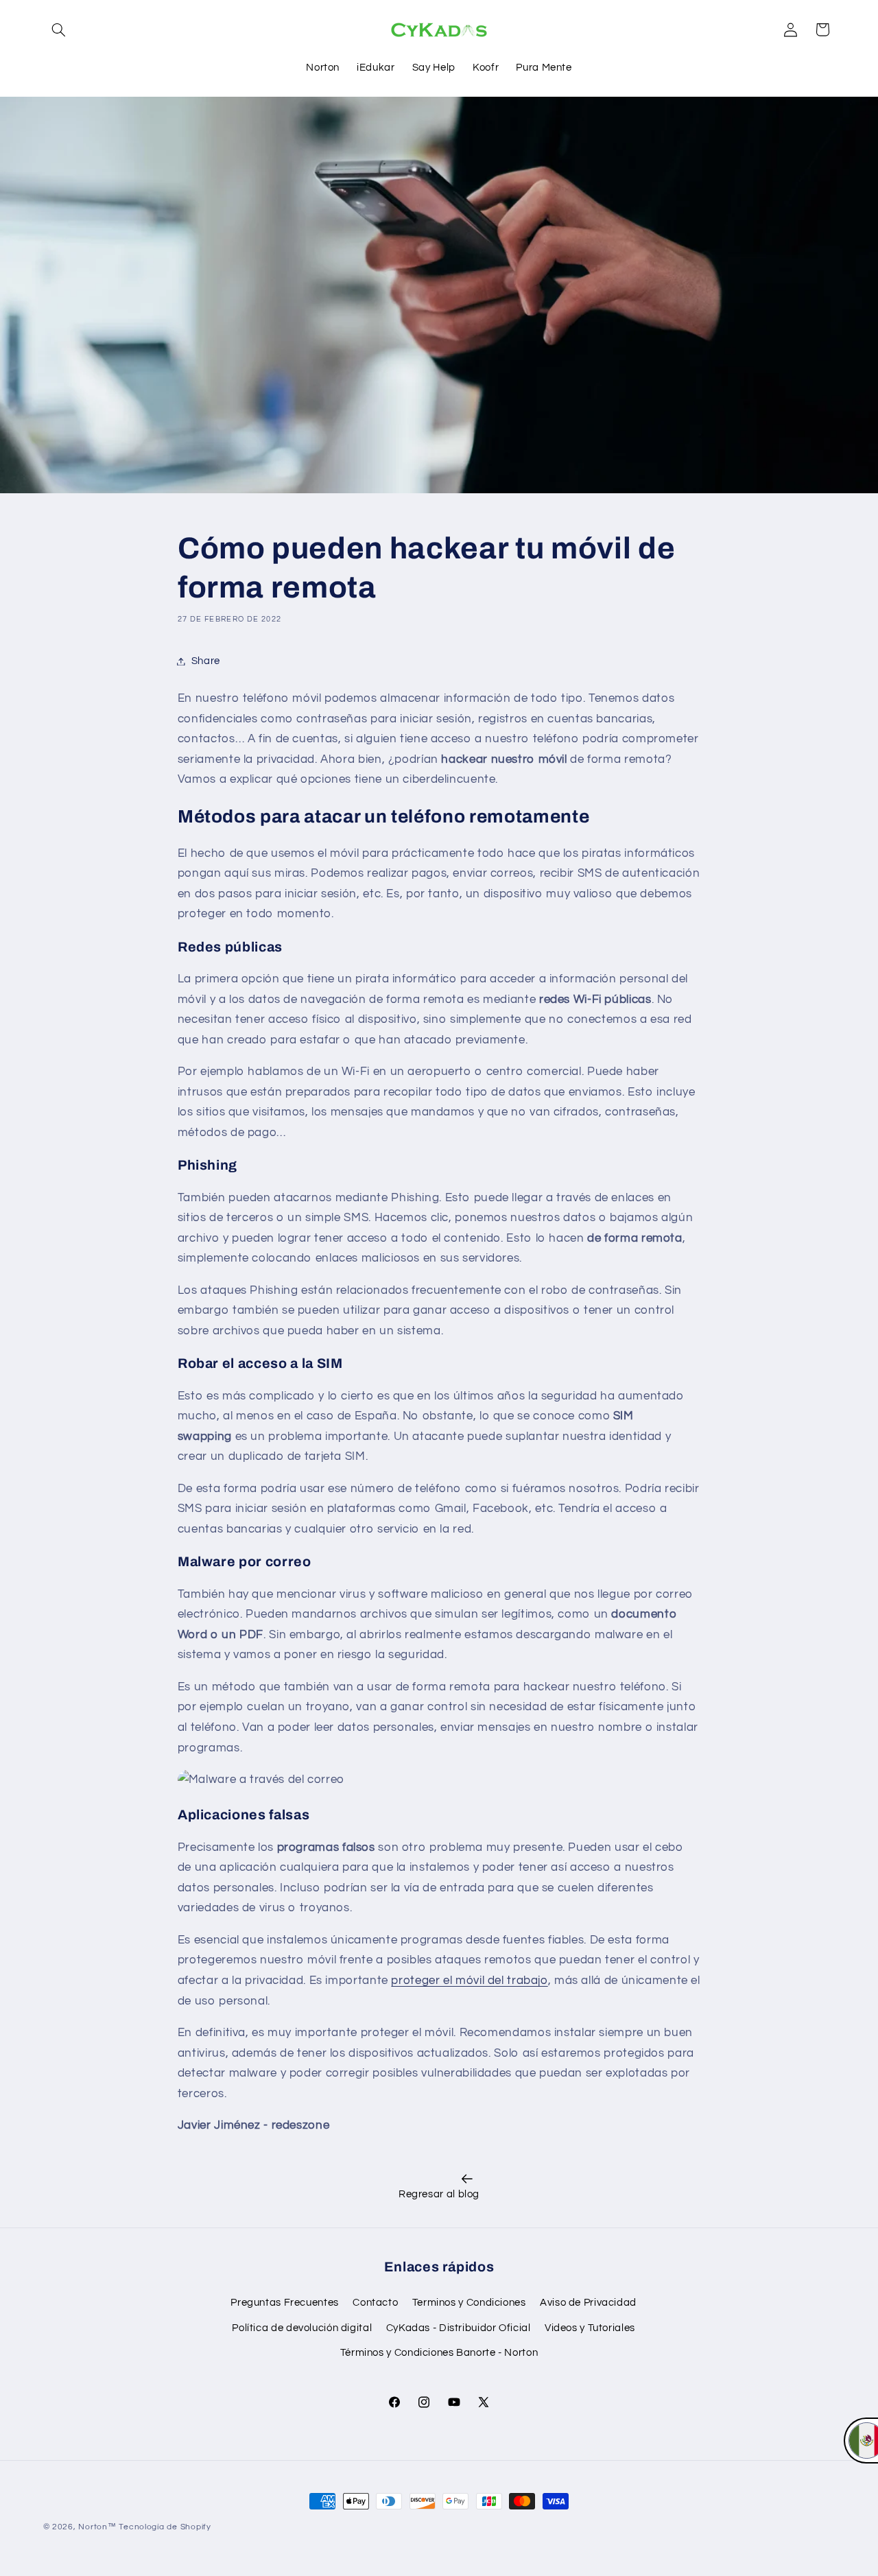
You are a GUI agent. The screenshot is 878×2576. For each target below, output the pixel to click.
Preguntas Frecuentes (285, 2303)
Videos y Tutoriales (590, 2328)
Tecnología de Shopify (165, 2527)
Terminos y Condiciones (469, 2303)
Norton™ (97, 2527)
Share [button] (206, 661)
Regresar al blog (439, 2194)
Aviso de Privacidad (588, 2303)
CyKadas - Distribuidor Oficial (459, 2328)
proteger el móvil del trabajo (469, 1981)
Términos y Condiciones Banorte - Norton (439, 2353)
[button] (59, 29)
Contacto (375, 2303)
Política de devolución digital (302, 2328)
